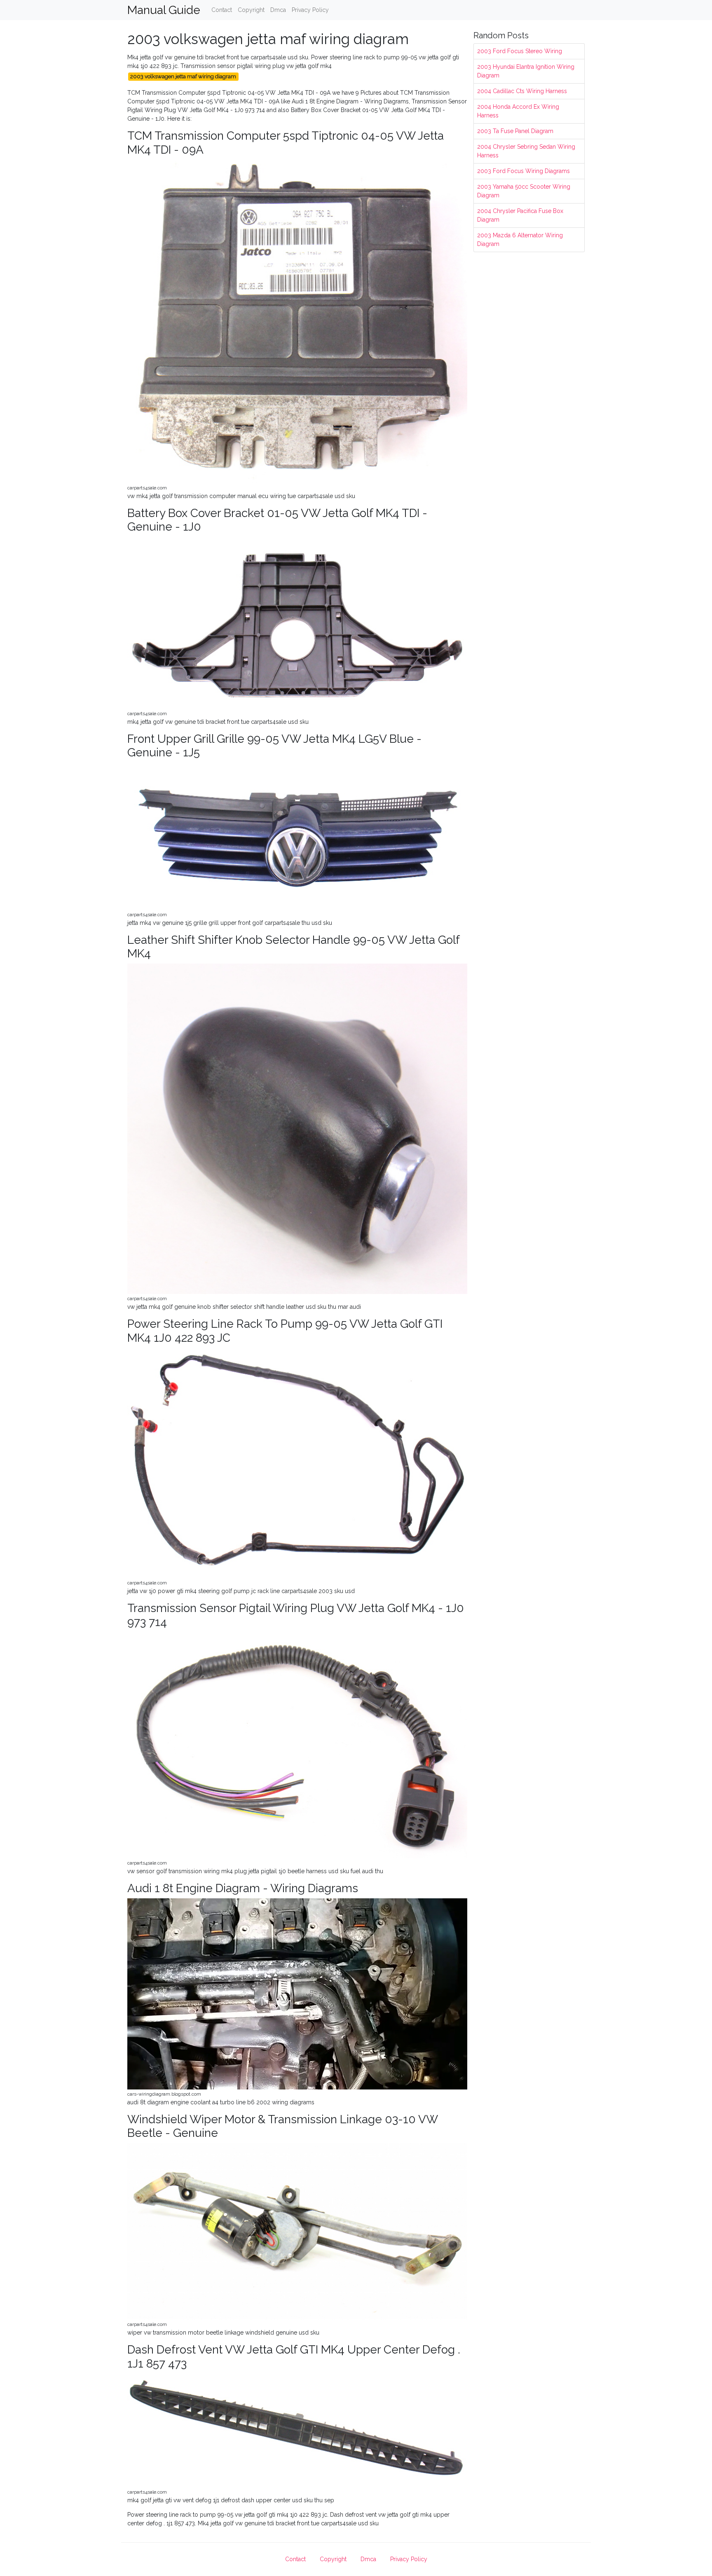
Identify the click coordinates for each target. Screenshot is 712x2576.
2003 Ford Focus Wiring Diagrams (523, 171)
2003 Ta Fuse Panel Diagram (515, 131)
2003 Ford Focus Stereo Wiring (520, 51)
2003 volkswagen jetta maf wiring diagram (183, 76)
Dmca (278, 10)
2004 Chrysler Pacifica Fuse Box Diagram (520, 215)
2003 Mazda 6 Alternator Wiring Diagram (520, 240)
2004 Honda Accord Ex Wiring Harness (518, 111)
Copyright (251, 10)
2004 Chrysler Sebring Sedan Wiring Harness (526, 151)
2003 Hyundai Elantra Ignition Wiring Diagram (526, 71)
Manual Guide (164, 10)
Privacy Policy (310, 10)
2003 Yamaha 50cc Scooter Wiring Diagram (524, 191)
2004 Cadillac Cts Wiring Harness (522, 91)
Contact (222, 10)
